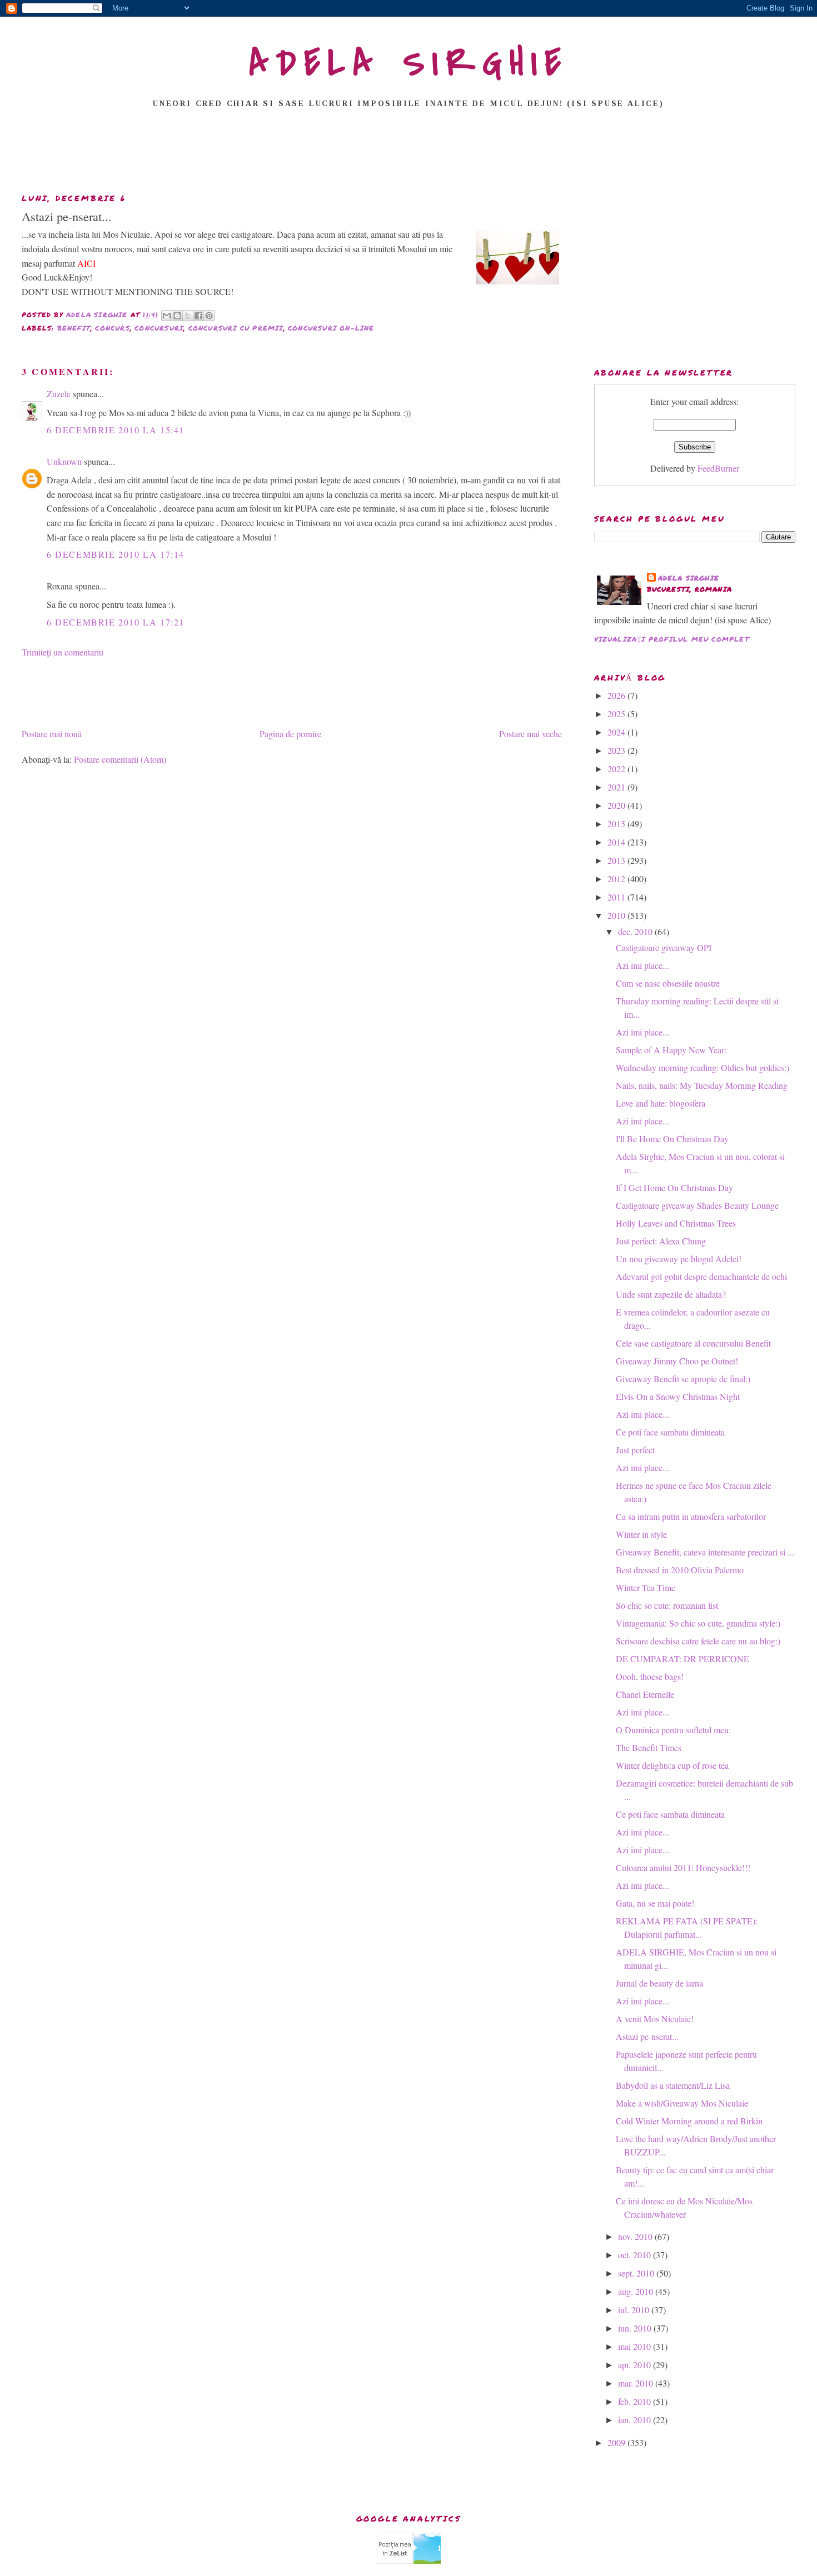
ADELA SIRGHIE (409, 63)
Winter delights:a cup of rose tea (672, 1765)
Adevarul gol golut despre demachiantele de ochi (701, 1276)
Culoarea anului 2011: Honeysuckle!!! (683, 1867)
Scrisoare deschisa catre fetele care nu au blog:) (698, 1641)
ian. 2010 (636, 2420)
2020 (617, 805)
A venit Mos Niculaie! (655, 2019)
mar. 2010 (637, 2383)
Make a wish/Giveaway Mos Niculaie (682, 2103)
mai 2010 (636, 2346)
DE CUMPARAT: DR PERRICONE (683, 1659)
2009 (617, 2442)
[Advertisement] (409, 154)
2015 (617, 824)
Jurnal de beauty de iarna (659, 1983)
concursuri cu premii (236, 328)
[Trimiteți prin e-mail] (167, 316)
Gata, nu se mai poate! (655, 1903)
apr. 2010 (636, 2365)
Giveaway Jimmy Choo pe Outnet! (677, 1361)
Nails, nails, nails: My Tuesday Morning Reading (702, 1085)
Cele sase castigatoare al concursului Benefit (693, 1343)
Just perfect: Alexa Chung (661, 1241)
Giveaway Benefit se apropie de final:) (683, 1379)
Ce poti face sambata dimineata (670, 1432)
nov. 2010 (636, 2236)
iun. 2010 (636, 2328)
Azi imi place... (642, 965)
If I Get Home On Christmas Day (674, 1187)
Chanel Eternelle (645, 1694)
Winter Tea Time (646, 1587)
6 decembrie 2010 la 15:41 (116, 430)
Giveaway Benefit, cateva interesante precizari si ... (705, 1552)
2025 (617, 714)
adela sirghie (689, 578)
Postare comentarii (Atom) (120, 759)
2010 (617, 915)
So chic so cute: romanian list (667, 1605)
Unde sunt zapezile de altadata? (671, 1294)
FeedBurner (718, 468)
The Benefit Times (649, 1747)
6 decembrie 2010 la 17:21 (116, 622)
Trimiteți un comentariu (63, 652)
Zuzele (59, 394)
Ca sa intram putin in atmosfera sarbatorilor (691, 1516)
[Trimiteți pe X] (188, 316)
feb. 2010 (636, 2401)
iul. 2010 (635, 2310)
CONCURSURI (159, 328)
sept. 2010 (637, 2273)
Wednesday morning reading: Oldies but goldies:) (703, 1067)
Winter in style (641, 1534)
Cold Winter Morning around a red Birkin (689, 2121)
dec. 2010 (636, 931)
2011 (617, 897)
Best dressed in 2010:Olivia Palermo (680, 1570)
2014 (617, 842)
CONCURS (112, 328)
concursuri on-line (331, 328)
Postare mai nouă (52, 734)
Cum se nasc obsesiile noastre (668, 983)
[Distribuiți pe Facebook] (198, 316)
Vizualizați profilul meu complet (672, 639)
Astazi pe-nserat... (647, 2036)
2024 (617, 732)
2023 (617, 750)
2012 (617, 879)
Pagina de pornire (290, 734)
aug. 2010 (637, 2291)
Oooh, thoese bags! (650, 1676)
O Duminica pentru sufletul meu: (673, 1730)
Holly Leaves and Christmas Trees (676, 1223)
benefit (74, 328)
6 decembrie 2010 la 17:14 (116, 554)
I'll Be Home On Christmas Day (672, 1139)
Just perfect (635, 1450)
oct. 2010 (636, 2255)
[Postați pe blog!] (177, 316)
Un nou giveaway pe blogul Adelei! (679, 1259)
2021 (617, 787)
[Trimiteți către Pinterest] (209, 316)
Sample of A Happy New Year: (671, 1050)
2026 (617, 695)
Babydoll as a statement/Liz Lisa (673, 2085)
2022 (617, 769)
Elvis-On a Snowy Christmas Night (678, 1396)
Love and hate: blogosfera (661, 1103)
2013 (617, 860)
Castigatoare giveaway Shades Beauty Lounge (697, 1205)
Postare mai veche (530, 734)
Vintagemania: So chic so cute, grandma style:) (698, 1623)
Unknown (64, 461)
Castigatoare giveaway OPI (664, 947)
